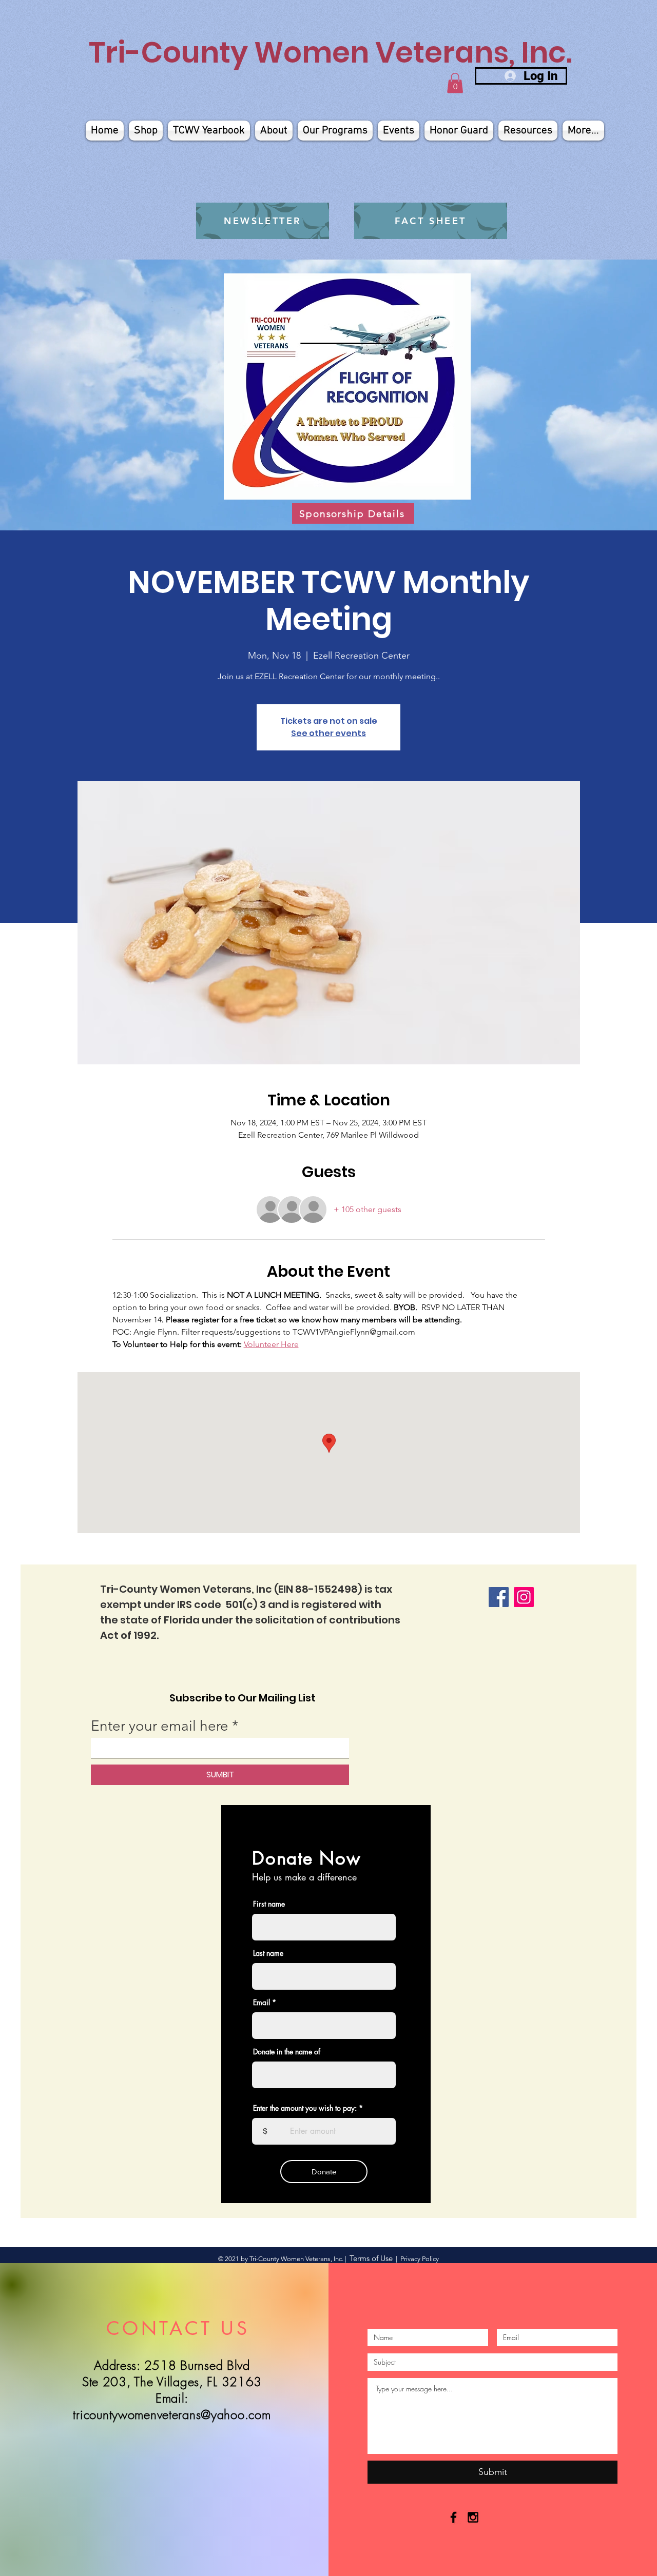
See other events (328, 733)
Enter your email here (160, 1726)
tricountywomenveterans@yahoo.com (172, 2414)
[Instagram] (524, 1597)
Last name (268, 1953)
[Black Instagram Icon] (473, 2517)
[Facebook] (499, 1597)
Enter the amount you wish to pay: (305, 2108)
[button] (455, 83)
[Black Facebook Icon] (453, 2517)
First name (269, 1904)
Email (262, 2003)
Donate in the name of (287, 2052)
